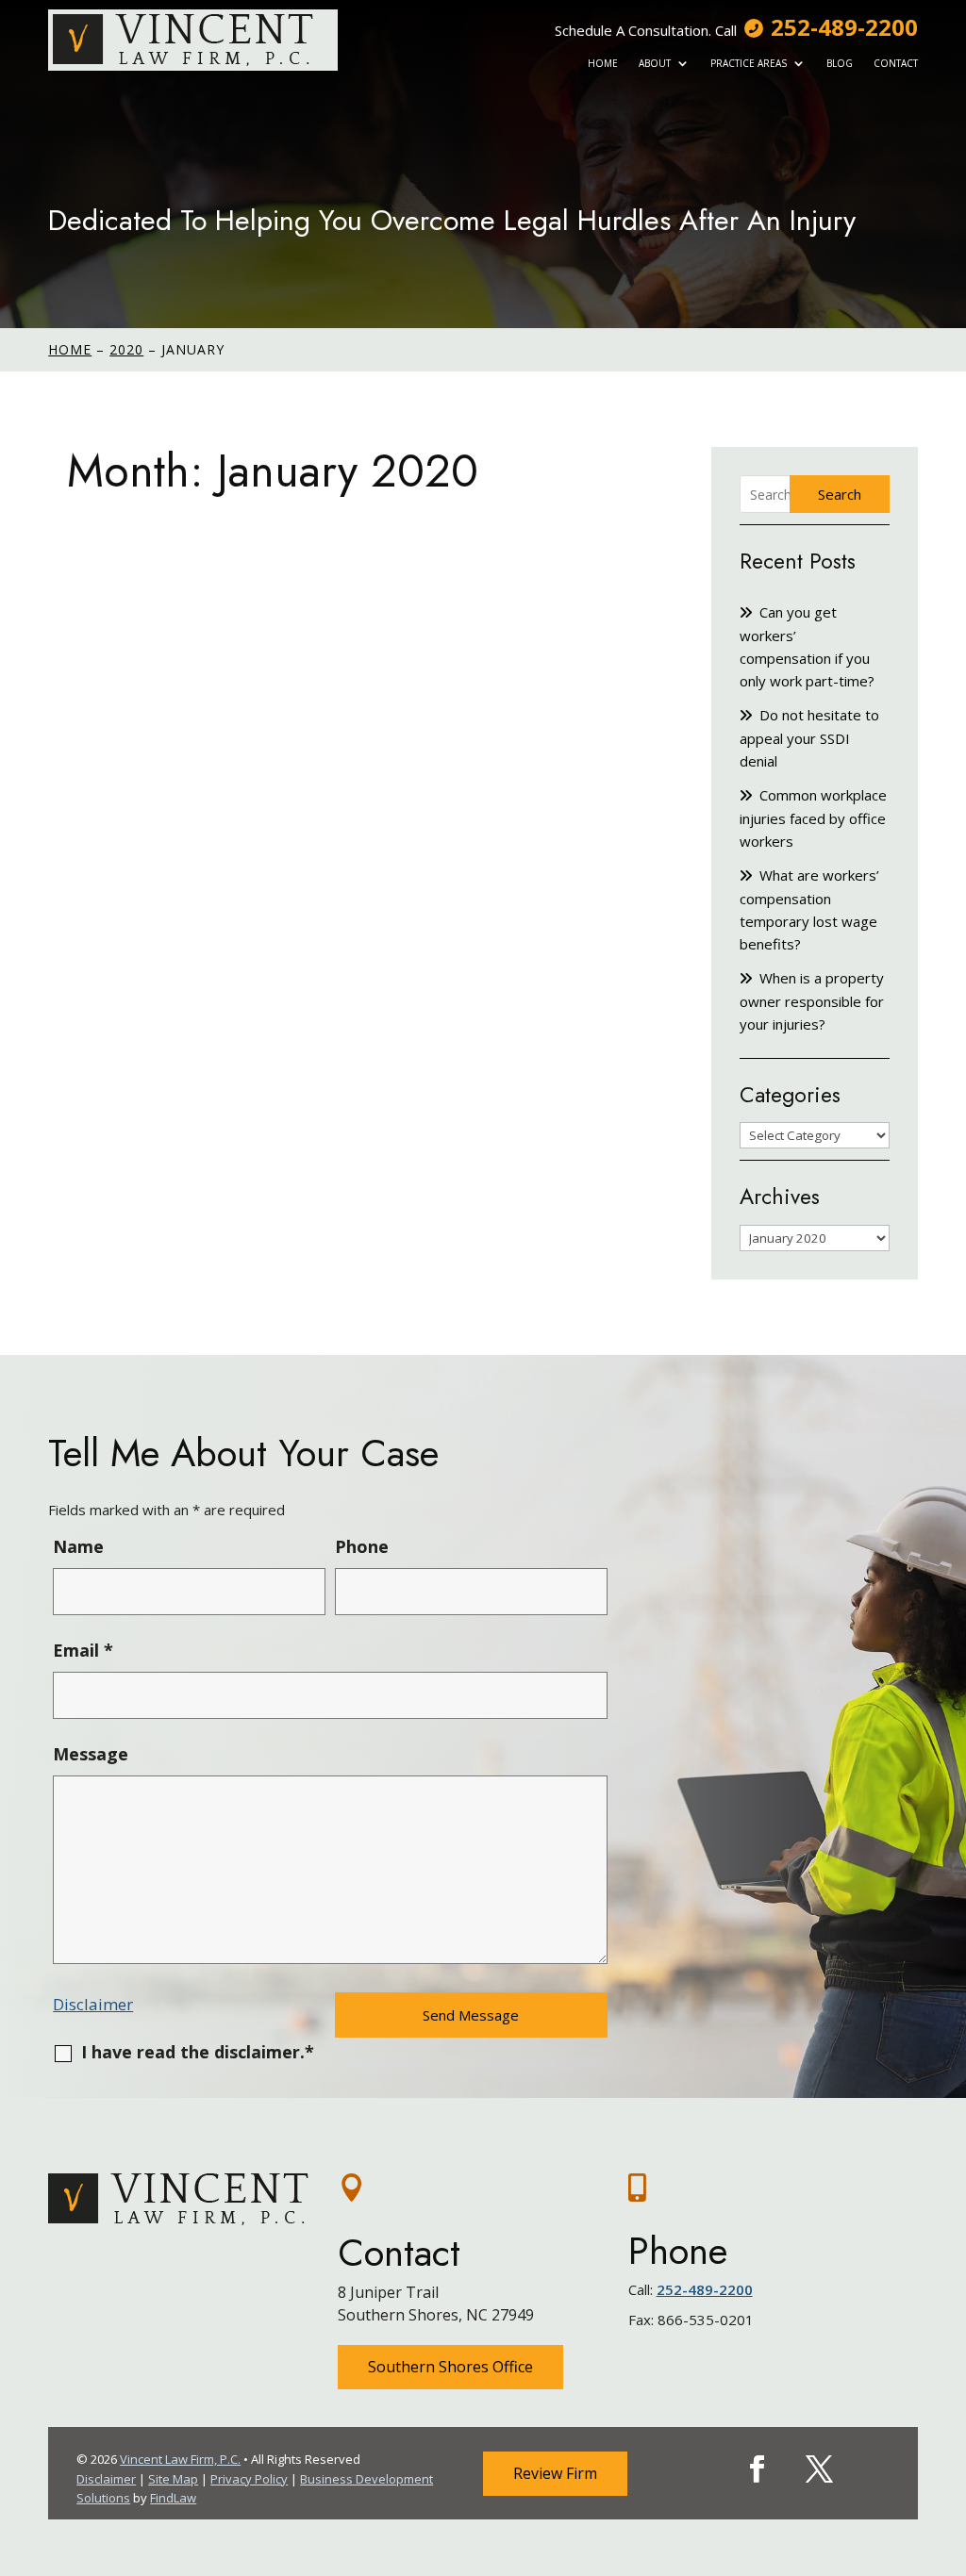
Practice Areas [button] (749, 63)
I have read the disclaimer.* (198, 2052)
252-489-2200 (844, 27)
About (655, 63)
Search (840, 494)
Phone (362, 1546)
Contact (896, 63)
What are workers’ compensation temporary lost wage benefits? (809, 909)
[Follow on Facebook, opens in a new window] (757, 2469)
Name (78, 1546)
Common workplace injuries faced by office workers (813, 818)
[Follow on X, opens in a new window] (819, 2469)
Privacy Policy (249, 2479)
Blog (840, 63)
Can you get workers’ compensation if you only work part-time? (807, 646)
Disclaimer (93, 2004)
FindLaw (173, 2498)
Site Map (173, 2479)
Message (91, 1754)
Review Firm (555, 2473)
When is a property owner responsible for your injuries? (812, 1001)
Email (83, 1650)
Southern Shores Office (450, 2367)
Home (603, 63)
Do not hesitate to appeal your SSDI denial (809, 738)
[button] (947, 2439)
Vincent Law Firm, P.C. (180, 2459)
